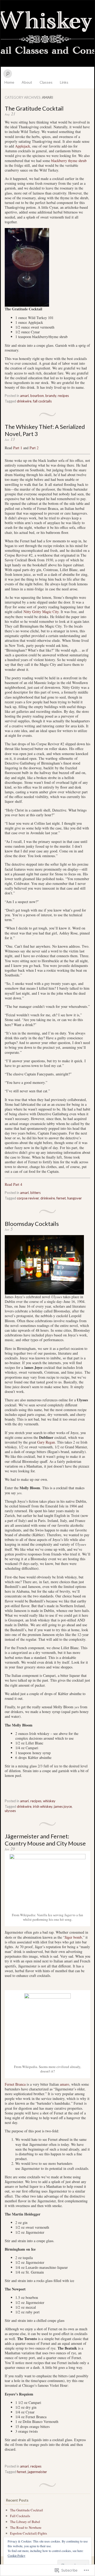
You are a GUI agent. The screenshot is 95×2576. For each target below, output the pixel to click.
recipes (63, 396)
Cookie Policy (16, 2555)
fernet (61, 1198)
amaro (65, 2084)
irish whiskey (43, 1806)
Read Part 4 (13, 1184)
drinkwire (24, 401)
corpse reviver (28, 1198)
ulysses (10, 1811)
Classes (46, 82)
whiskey (49, 1801)
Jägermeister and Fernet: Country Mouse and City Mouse (45, 1840)
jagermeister (37, 2472)
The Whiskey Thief (47, 34)
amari (24, 396)
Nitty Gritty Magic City (41, 612)
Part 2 (34, 448)
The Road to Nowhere (26, 2527)
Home (9, 82)
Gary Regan (46, 1442)
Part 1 (18, 448)
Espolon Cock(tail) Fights (28, 2533)
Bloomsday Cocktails (32, 1224)
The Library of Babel (25, 2522)
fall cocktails (42, 401)
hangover (75, 1198)
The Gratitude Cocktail (34, 108)
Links (64, 82)
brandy (51, 396)
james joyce (63, 1806)
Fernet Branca (15, 2084)
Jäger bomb (73, 1937)
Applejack (23, 146)
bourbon (37, 396)
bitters (35, 1193)
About (27, 82)
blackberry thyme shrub (69, 161)
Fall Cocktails (20, 2516)
